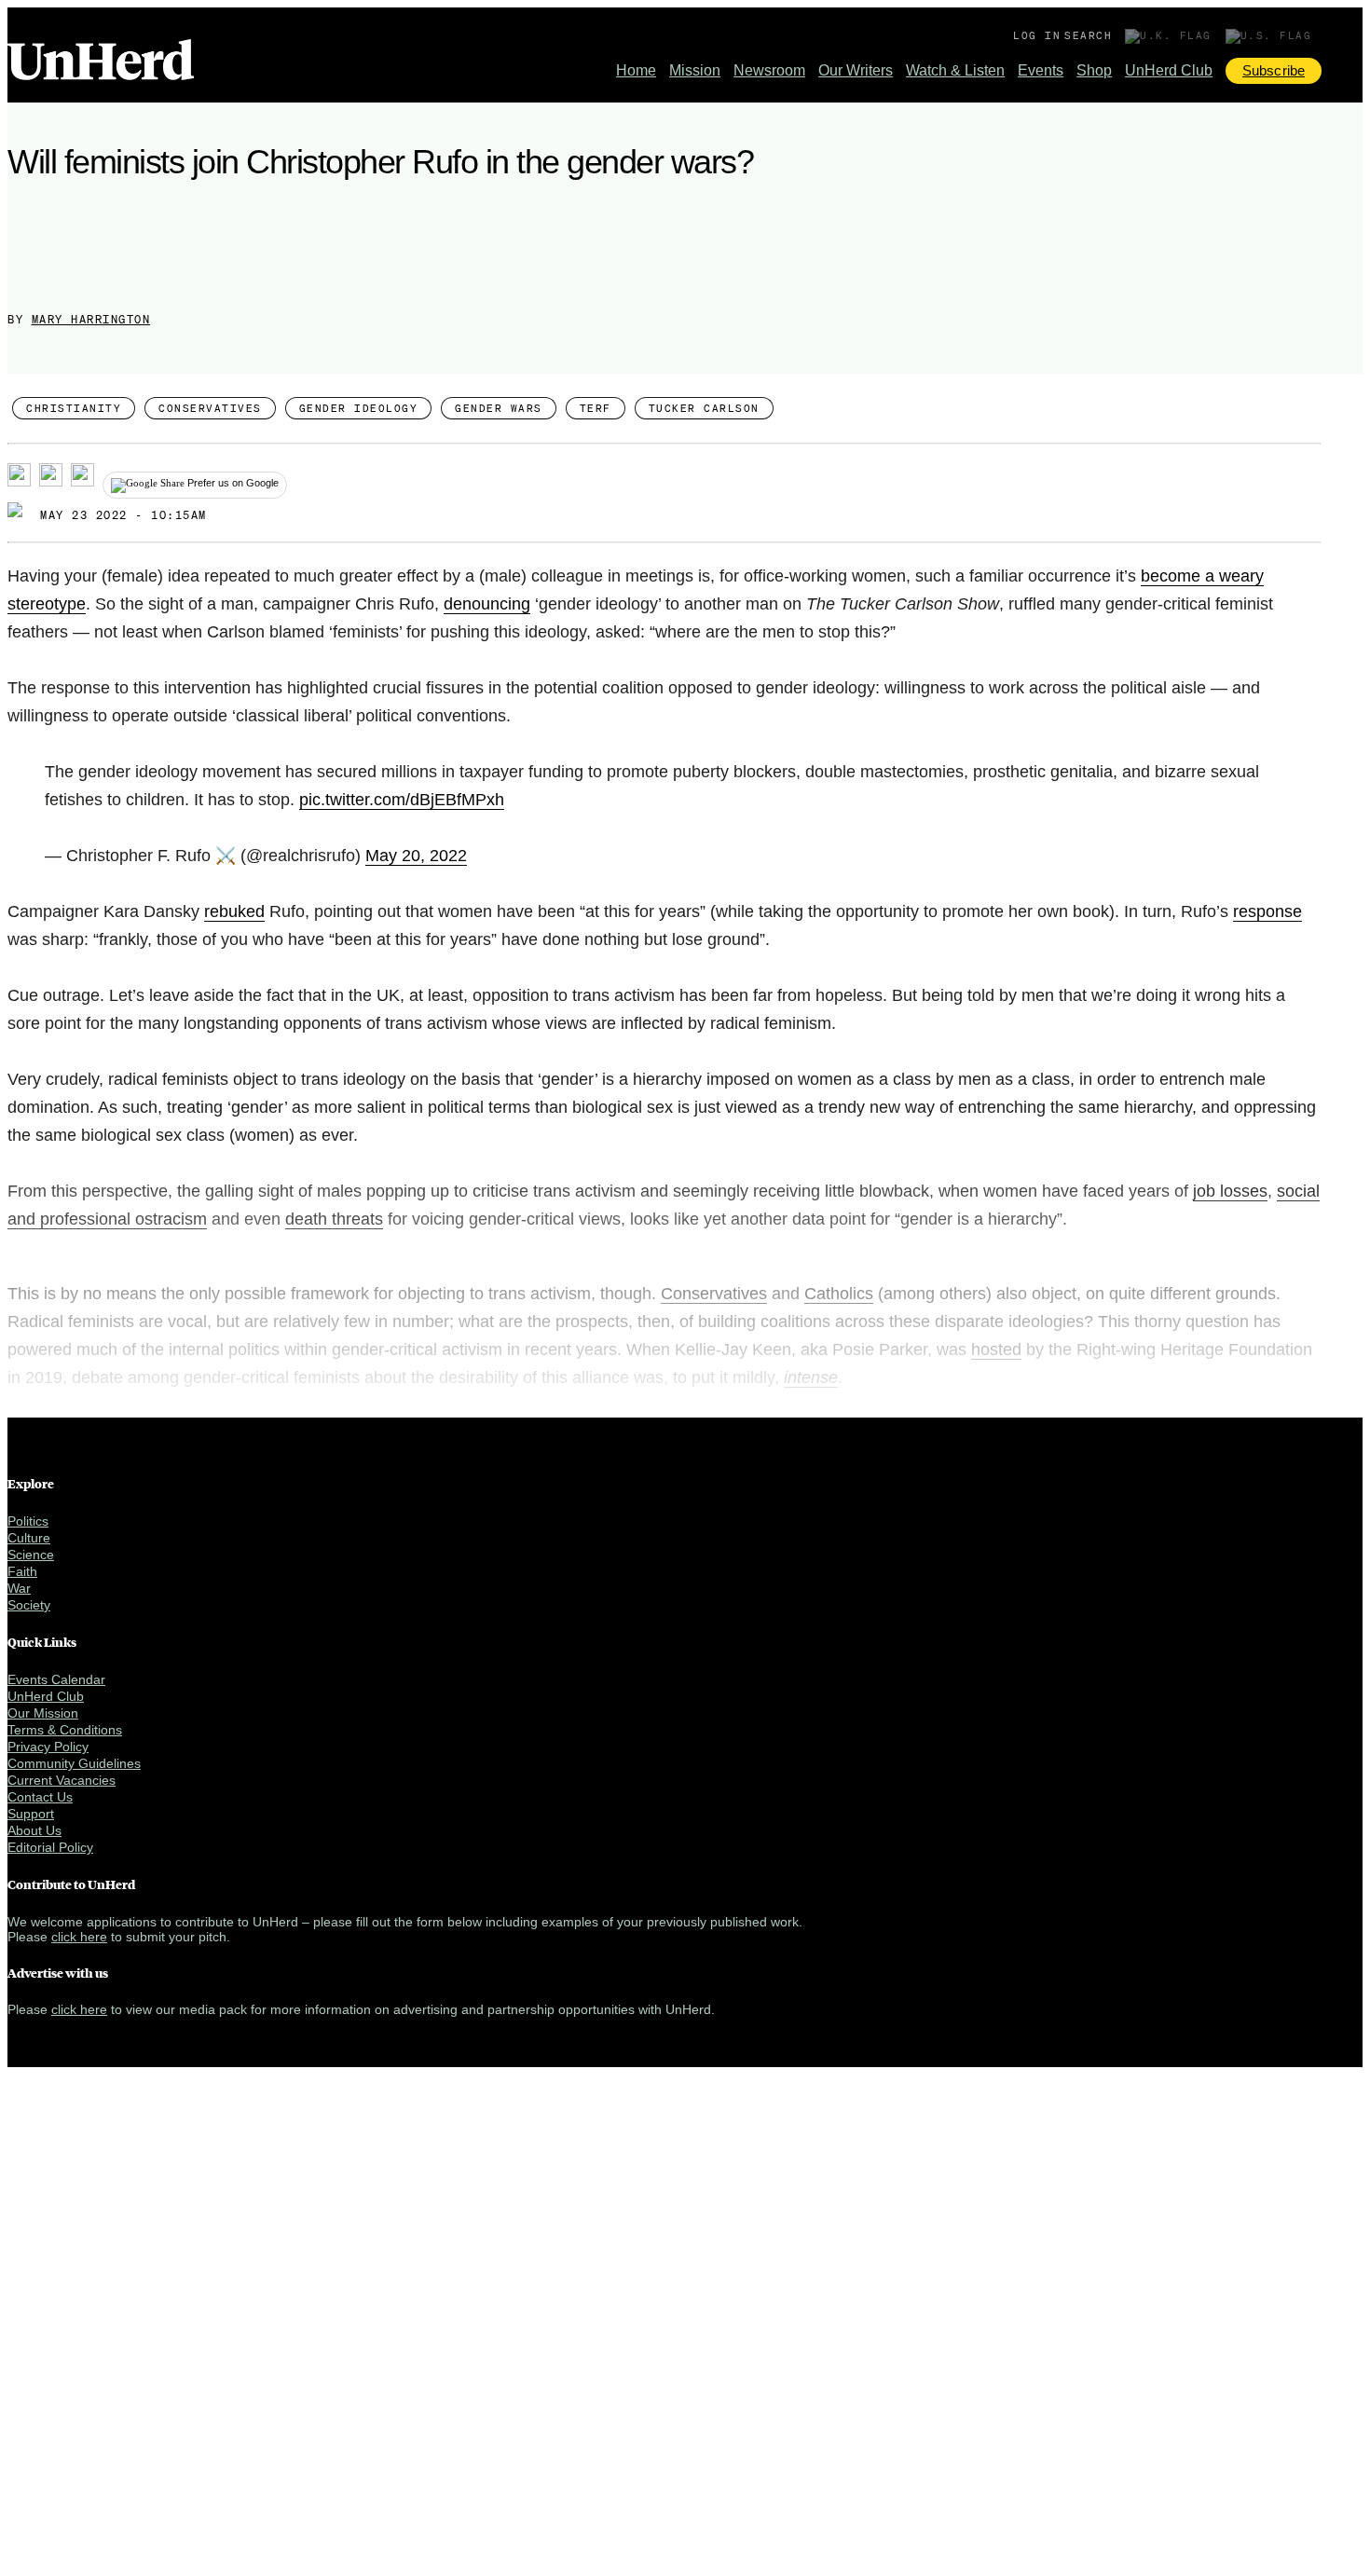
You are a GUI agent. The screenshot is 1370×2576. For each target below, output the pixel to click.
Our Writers (856, 70)
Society (29, 1605)
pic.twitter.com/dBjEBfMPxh (402, 800)
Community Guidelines (74, 1763)
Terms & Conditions (65, 1730)
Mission (695, 70)
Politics (28, 1521)
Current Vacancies (62, 1780)
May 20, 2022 (416, 856)
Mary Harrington (91, 319)
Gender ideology (359, 408)
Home (636, 70)
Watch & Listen (955, 70)
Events (1041, 70)
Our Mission (43, 1713)
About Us (34, 1830)
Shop (1094, 70)
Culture (29, 1538)
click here (79, 1937)
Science (31, 1555)
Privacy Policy (48, 1747)
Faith (22, 1571)
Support (31, 1814)
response (1267, 911)
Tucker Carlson (704, 408)
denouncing (487, 604)
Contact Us (40, 1797)
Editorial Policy (50, 1847)
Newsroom (769, 70)
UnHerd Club (1169, 70)
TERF (596, 408)
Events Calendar (56, 1679)
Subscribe (1274, 70)
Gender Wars (499, 408)
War (19, 1588)
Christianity (74, 408)
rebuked (234, 911)
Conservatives (210, 408)
